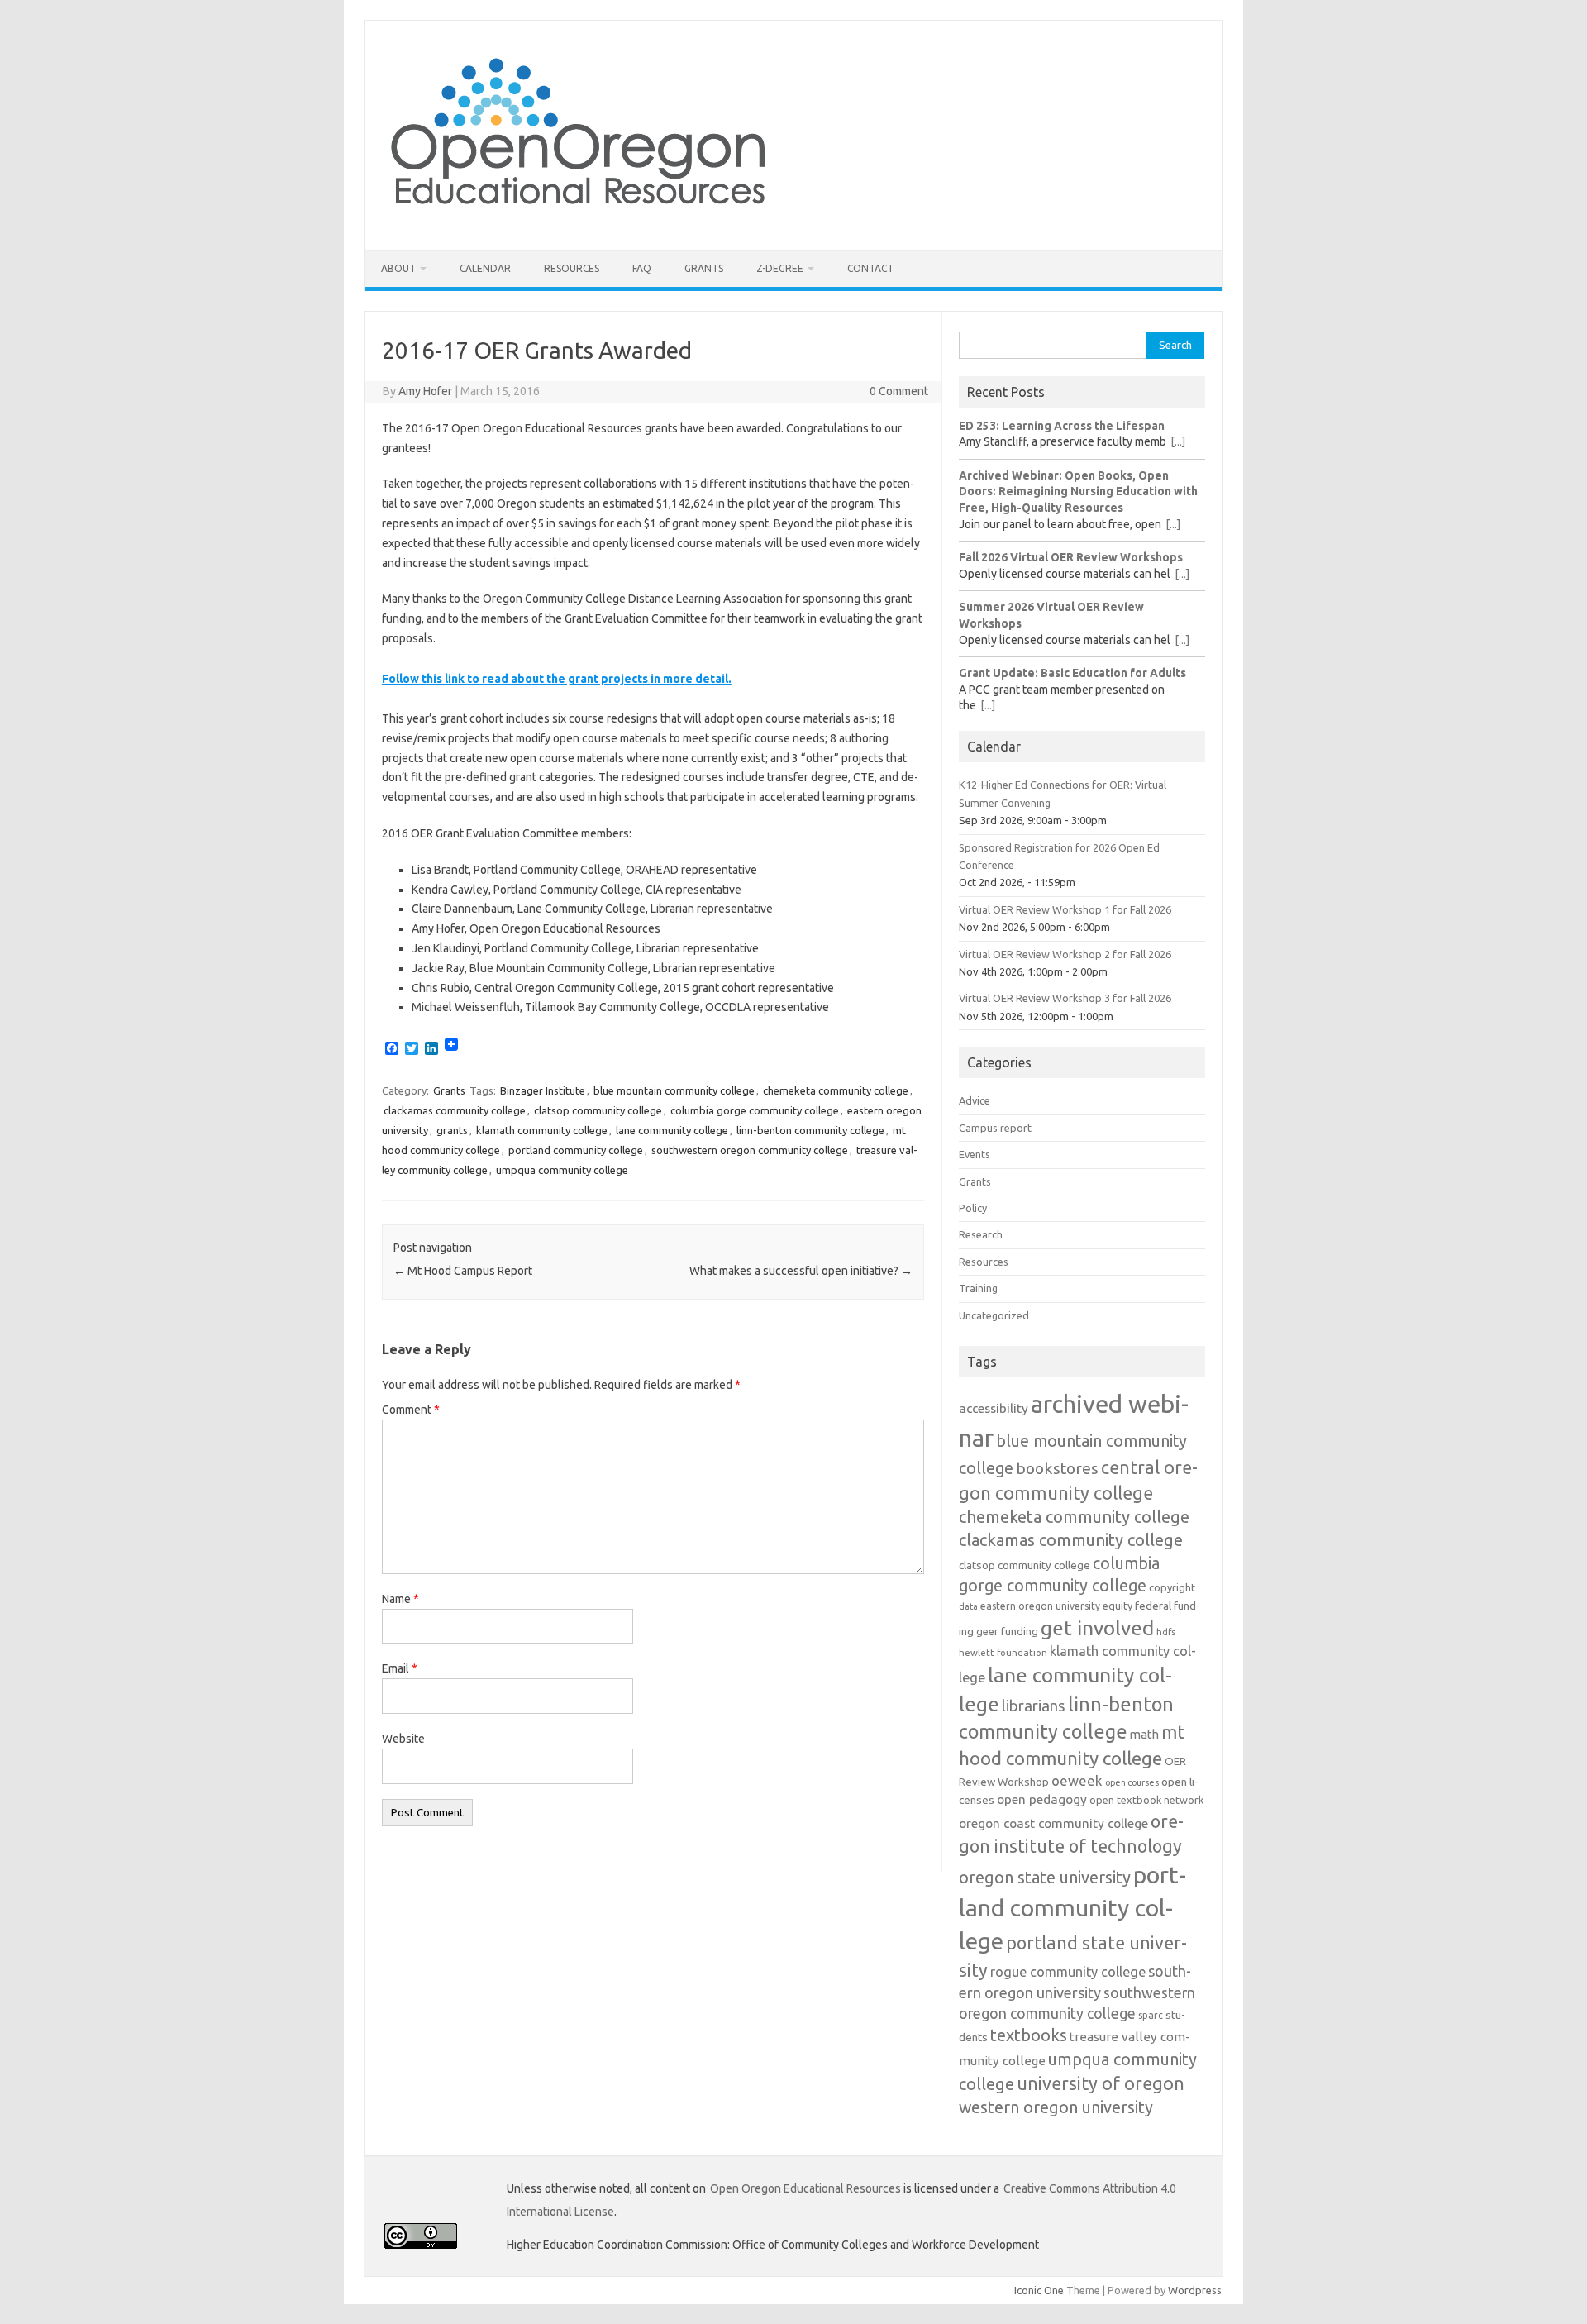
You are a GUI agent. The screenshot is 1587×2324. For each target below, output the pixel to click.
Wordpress (1195, 2290)
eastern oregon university (1040, 1606)
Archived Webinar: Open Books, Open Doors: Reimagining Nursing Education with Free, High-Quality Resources (1078, 492)
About (398, 268)
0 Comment (899, 391)
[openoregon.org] (579, 222)
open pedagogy (1042, 1799)
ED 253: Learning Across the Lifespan (1062, 426)
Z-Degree (780, 268)
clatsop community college (598, 1110)
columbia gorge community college (755, 1110)
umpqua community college (562, 1170)
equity (1118, 1606)
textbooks (1029, 2035)
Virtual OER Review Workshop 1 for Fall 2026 (1065, 909)
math (1144, 1734)
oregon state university (1045, 1877)
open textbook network (1146, 1800)
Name (400, 1599)
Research (981, 1234)
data (968, 1606)
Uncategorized (994, 1315)
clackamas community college (455, 1110)
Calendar (485, 268)
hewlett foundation (1003, 1652)
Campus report (995, 1128)
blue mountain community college (674, 1090)
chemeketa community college (836, 1090)
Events (975, 1154)
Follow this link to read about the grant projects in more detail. (557, 679)
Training (978, 1288)
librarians (1034, 1706)
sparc (1151, 2015)
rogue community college (1068, 1972)
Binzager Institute (543, 1090)
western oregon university (1056, 2107)
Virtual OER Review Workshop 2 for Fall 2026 (1065, 954)
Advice (975, 1100)
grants (452, 1130)
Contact (870, 268)
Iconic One (1039, 2290)
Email (400, 1668)
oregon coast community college (1053, 1823)
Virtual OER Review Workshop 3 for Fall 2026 (1065, 998)
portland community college (576, 1150)
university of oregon (1101, 2083)
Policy (973, 1208)
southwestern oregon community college (750, 1150)
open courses (1132, 1782)
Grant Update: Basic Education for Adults (1072, 673)
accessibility (994, 1408)
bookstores (1057, 1468)
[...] (1178, 441)
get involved (1097, 1628)
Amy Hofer (425, 391)
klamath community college (542, 1130)
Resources (572, 268)
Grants (704, 268)
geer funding (1007, 1631)
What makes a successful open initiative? (801, 1271)
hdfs (1166, 1632)
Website (403, 1739)
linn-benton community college (810, 1130)
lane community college (672, 1130)
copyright (1172, 1587)
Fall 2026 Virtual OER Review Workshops (1071, 557)
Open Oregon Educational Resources (805, 2188)
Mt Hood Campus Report (463, 1271)
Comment (411, 1410)
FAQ (642, 268)
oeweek (1077, 1780)
